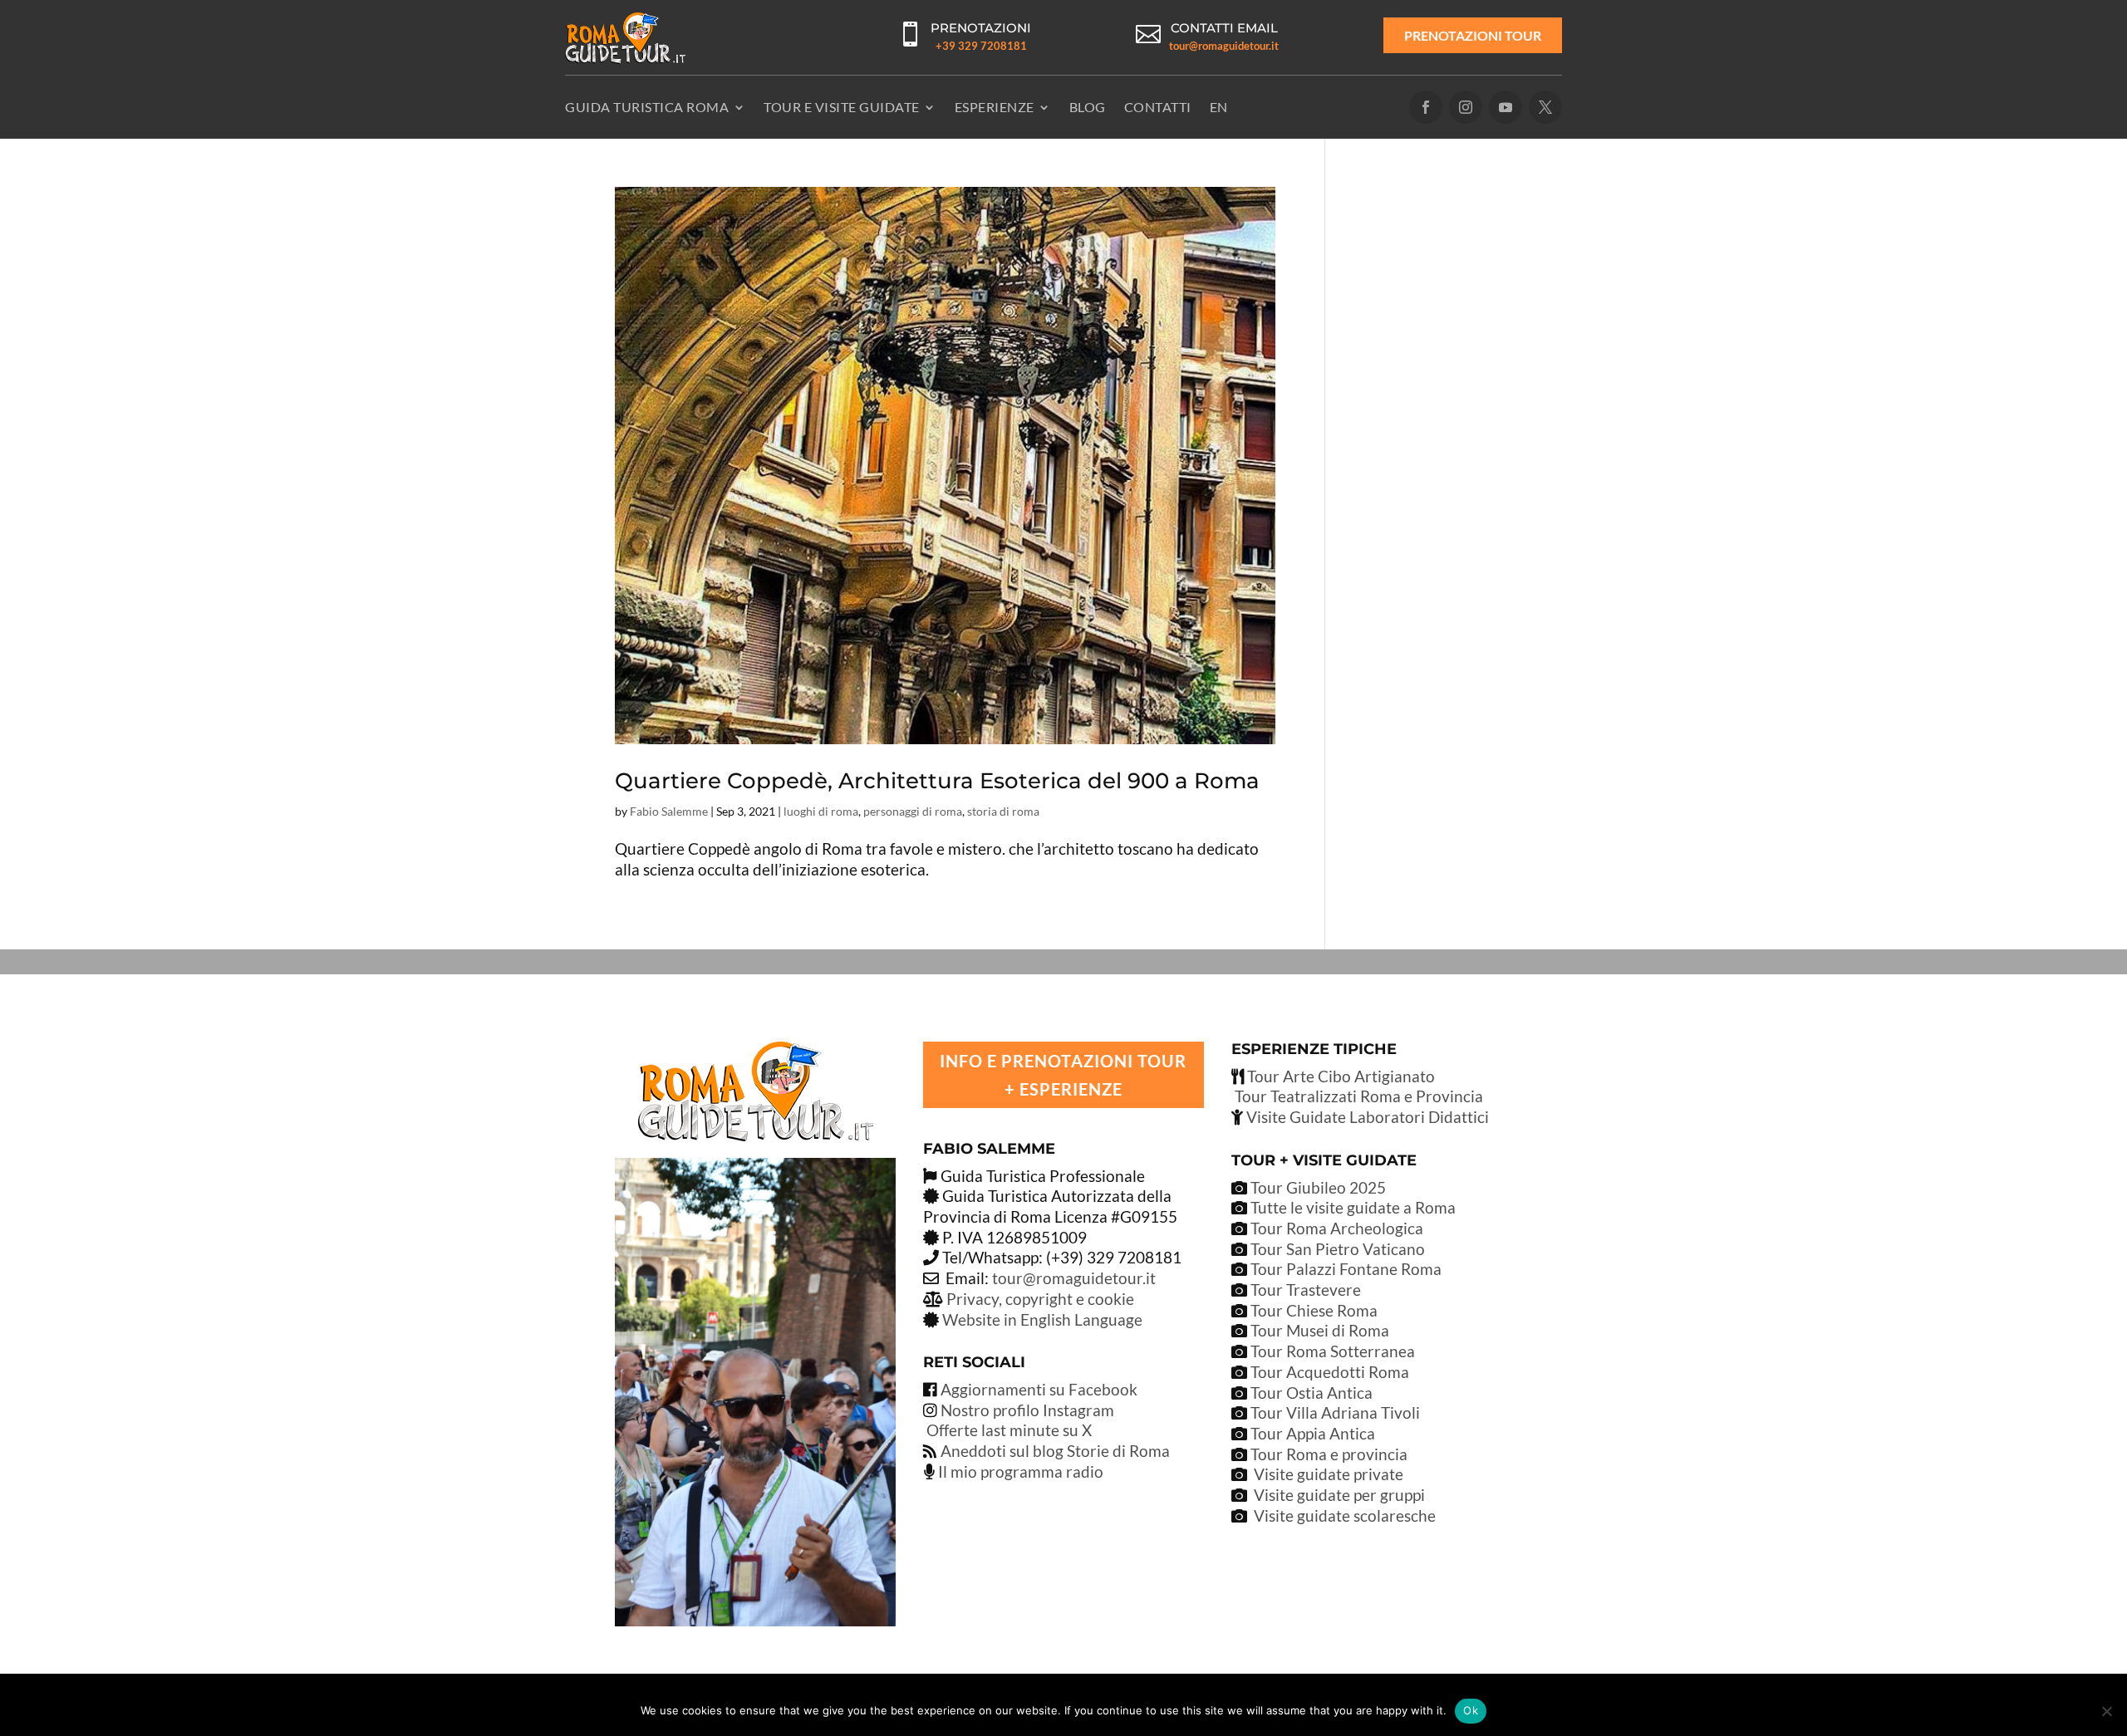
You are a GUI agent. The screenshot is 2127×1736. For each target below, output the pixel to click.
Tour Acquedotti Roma (1330, 1372)
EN (1219, 107)
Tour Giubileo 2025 (1316, 1187)
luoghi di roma (821, 811)
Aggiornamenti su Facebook (1039, 1389)
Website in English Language (1042, 1319)
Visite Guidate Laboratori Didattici (1366, 1117)
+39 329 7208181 (981, 46)
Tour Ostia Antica (1312, 1393)
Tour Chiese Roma (1314, 1310)
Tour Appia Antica (1313, 1433)
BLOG (1088, 107)
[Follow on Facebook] (1426, 107)
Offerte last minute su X (1009, 1430)
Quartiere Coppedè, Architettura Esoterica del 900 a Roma (937, 781)
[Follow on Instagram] (1466, 107)
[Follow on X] (1545, 107)
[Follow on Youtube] (1506, 107)
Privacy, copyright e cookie (1040, 1299)
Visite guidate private (1329, 1474)
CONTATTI (1158, 107)
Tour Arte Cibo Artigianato (1339, 1076)
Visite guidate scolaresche (1345, 1515)
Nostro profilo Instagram (1027, 1410)
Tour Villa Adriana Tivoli (1335, 1412)
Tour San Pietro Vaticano (1336, 1249)
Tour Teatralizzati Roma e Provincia (1357, 1096)
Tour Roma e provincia (1329, 1454)
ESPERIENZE (995, 107)
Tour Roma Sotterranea (1333, 1351)
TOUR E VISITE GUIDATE (842, 107)
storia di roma (1003, 811)
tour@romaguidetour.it (1224, 46)
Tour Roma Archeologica (1335, 1228)
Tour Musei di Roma (1320, 1330)
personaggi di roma (913, 811)
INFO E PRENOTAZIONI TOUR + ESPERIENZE (1063, 1075)
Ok (1471, 1710)
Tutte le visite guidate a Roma (1351, 1207)
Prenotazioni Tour (1473, 35)
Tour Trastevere (1306, 1290)
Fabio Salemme (669, 811)
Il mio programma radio (1019, 1471)
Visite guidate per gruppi (1339, 1495)
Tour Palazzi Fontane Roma (1344, 1269)
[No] (2106, 1711)
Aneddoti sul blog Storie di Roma (1055, 1451)
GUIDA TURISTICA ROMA (647, 107)
